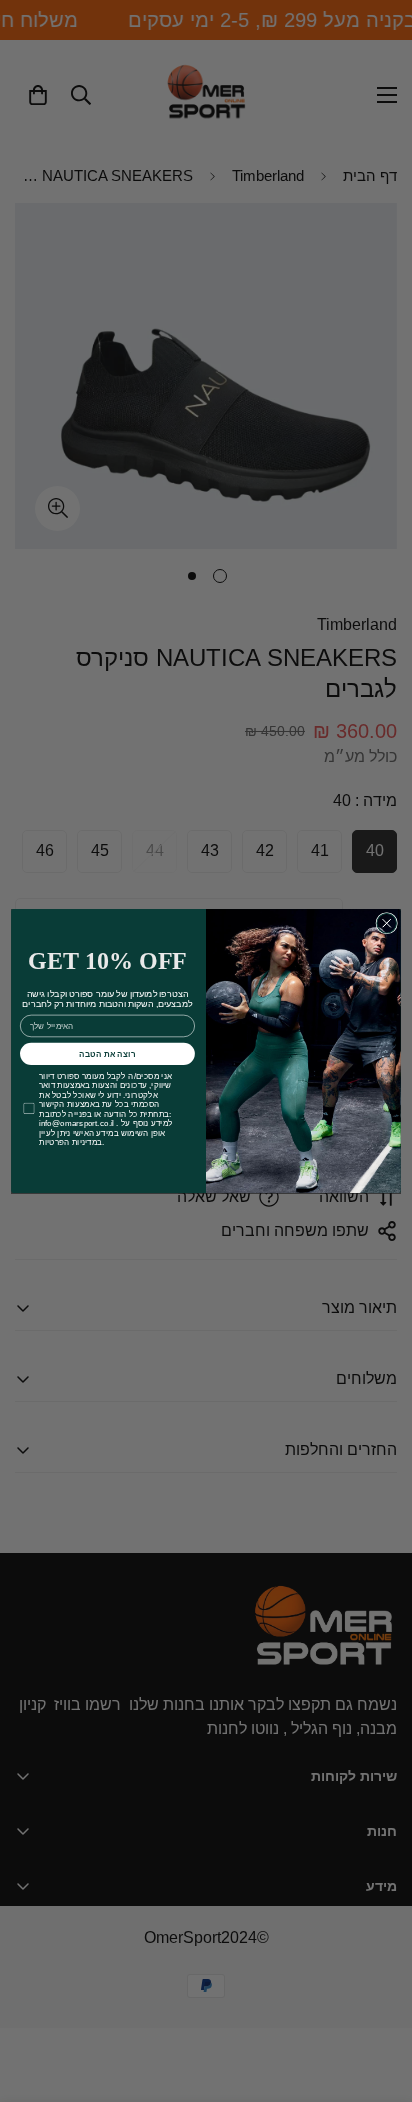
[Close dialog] (386, 922)
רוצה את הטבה (107, 1053)
